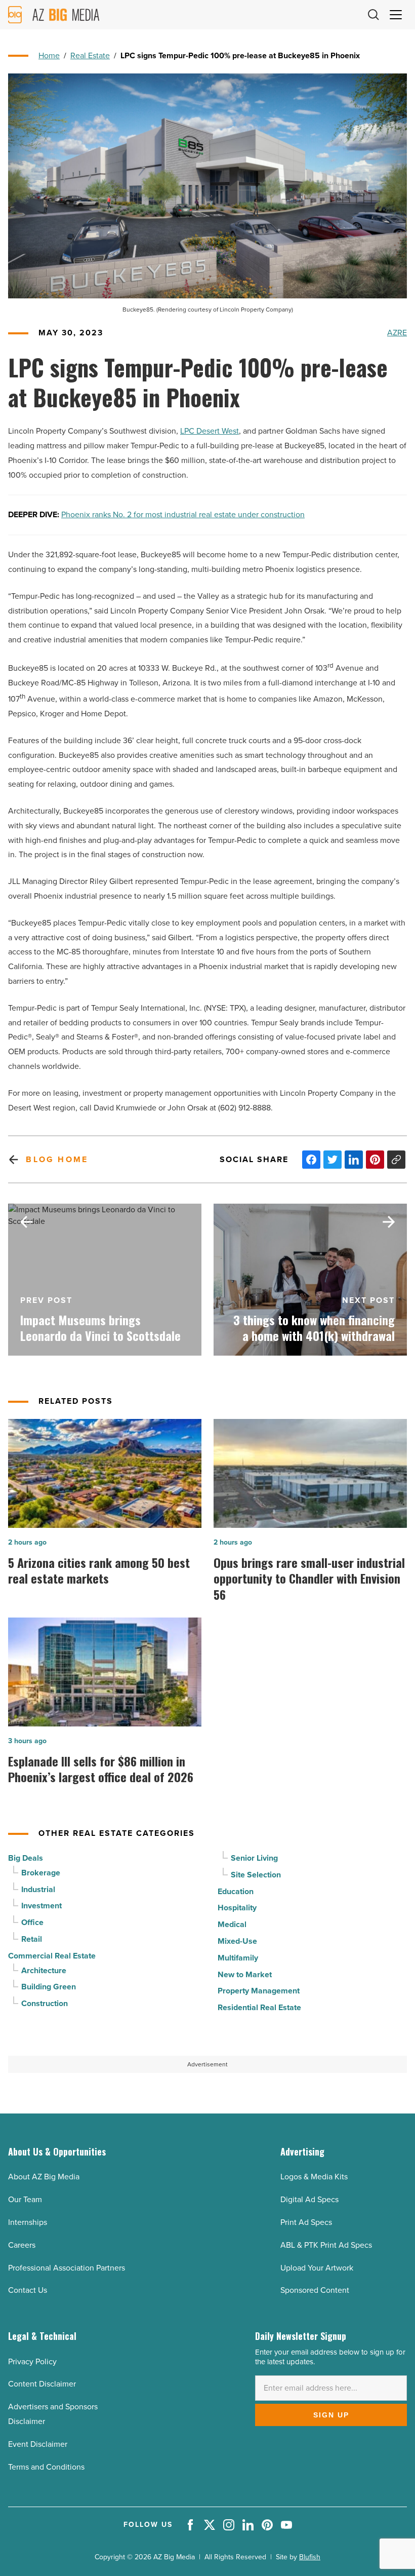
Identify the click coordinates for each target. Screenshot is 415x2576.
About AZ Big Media (44, 2177)
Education (236, 1891)
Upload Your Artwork (317, 2268)
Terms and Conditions (46, 2467)
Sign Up (331, 2415)
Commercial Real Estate (52, 1956)
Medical (232, 1924)
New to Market (245, 1974)
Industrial (38, 1889)
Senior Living (254, 1858)
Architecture (44, 1970)
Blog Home (57, 1159)
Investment (41, 1906)
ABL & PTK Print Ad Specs (326, 2245)
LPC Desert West (210, 431)
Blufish (310, 2557)
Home (49, 55)
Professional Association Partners (67, 2268)
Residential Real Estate (259, 2007)
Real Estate (90, 55)
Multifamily (238, 1958)
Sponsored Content (315, 2290)
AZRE (397, 333)
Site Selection (256, 1875)
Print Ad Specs (306, 2222)
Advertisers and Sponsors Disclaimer (53, 2414)
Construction (45, 2003)
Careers (22, 2245)
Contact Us (28, 2290)
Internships (28, 2222)
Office (32, 1922)
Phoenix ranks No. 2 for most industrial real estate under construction (183, 514)
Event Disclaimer (38, 2444)
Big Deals (26, 1858)
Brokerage (41, 1873)
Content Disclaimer (42, 2384)
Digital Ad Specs (309, 2199)
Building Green (49, 1987)
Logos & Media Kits (314, 2177)
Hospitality (237, 1908)
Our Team (25, 2199)
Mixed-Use (237, 1941)
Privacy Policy (32, 2361)
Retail (32, 1939)
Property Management (259, 1991)
